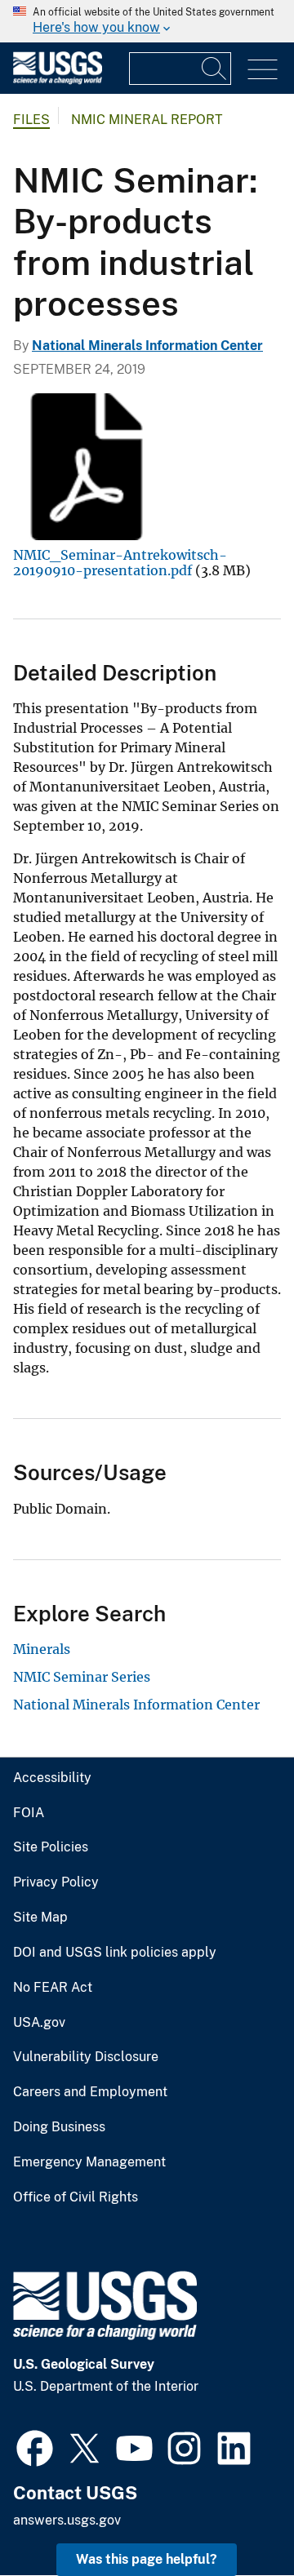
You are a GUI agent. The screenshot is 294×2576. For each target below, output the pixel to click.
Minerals (42, 1649)
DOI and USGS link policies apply (115, 1953)
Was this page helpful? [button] (147, 2559)
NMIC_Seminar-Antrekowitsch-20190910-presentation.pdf (120, 562)
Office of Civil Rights (76, 2197)
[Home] (58, 80)
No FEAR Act (53, 1988)
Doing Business (59, 2127)
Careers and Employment (90, 2092)
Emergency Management (89, 2162)
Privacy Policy (56, 1882)
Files (31, 120)
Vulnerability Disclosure (86, 2057)
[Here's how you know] (147, 21)
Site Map (40, 1918)
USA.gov (39, 2023)
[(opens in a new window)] (35, 2446)
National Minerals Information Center (147, 346)
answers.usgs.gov (67, 2520)
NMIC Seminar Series (82, 1677)
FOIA (29, 1813)
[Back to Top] (235, 2517)
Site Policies (51, 1847)
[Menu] (263, 70)
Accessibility (52, 1778)
